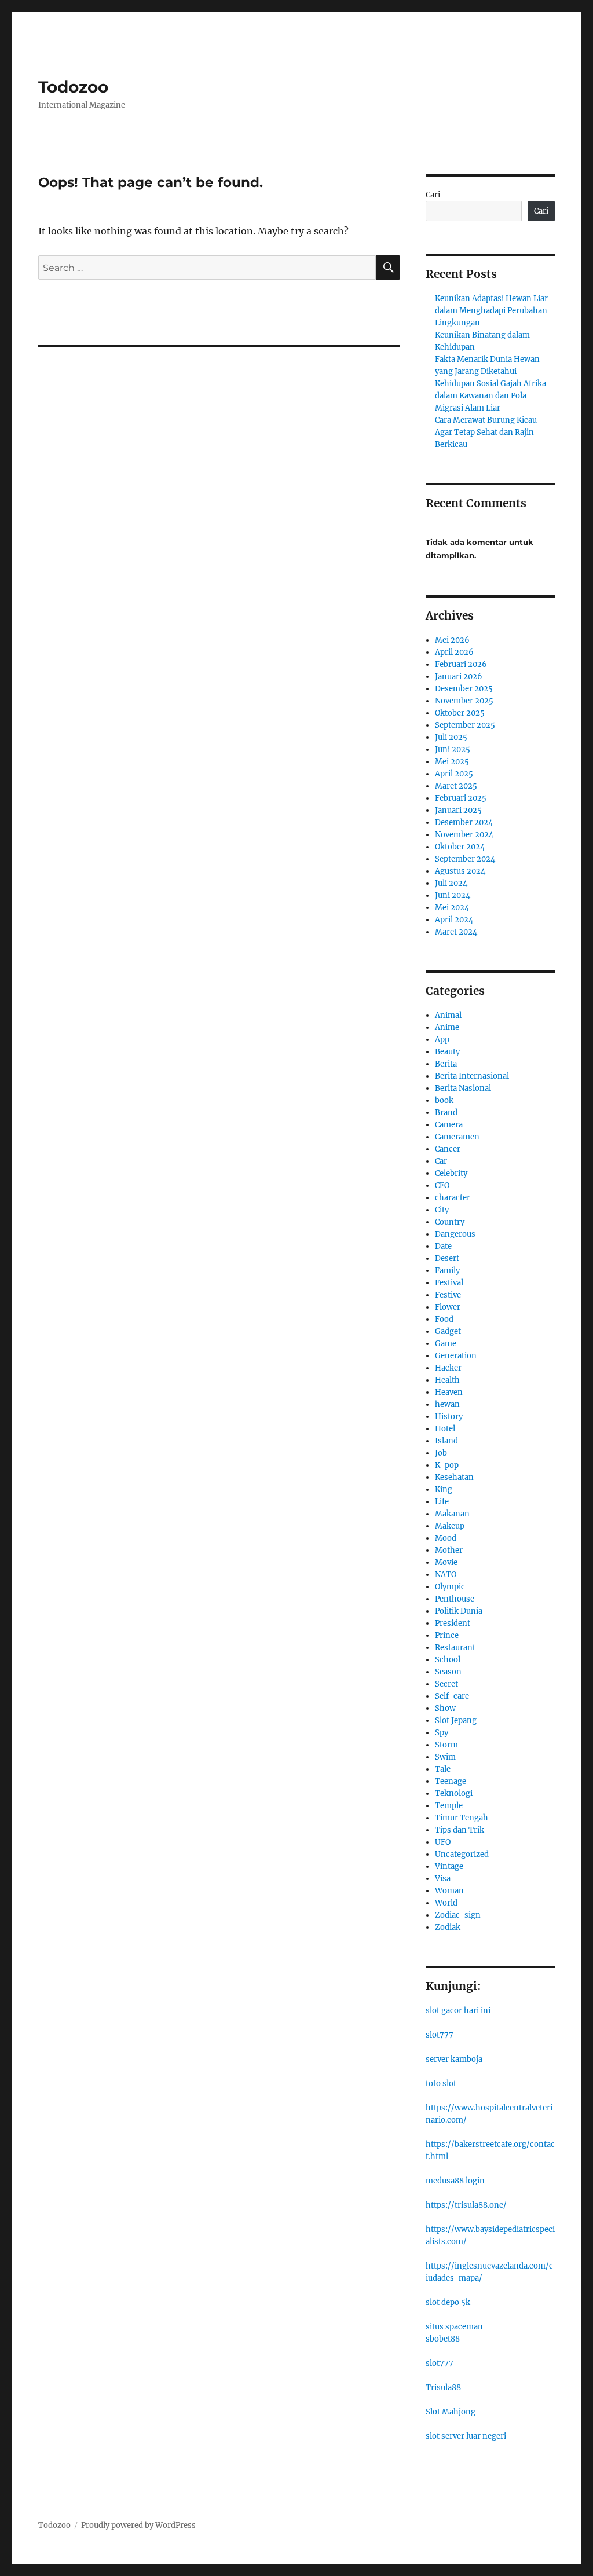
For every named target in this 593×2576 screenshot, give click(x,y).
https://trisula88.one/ (466, 2205)
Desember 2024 (464, 822)
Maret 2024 (456, 932)
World (446, 1903)
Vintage (449, 1866)
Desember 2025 (464, 689)
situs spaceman (454, 2327)
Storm (446, 1745)
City (442, 1210)
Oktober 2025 (460, 713)
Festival (449, 1283)
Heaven (449, 1392)
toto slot (441, 2084)
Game (446, 1344)
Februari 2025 (461, 798)
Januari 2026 (459, 677)
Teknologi (454, 1793)
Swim (445, 1757)
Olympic (450, 1587)
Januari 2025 (458, 810)
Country (450, 1222)
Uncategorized (462, 1854)
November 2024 (464, 835)
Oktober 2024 (460, 847)
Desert (447, 1258)
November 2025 (464, 701)
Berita (446, 1064)
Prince (447, 1635)
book (444, 1100)
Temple (449, 1806)
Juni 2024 (453, 895)
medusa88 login (455, 2181)
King (444, 1489)
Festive (448, 1295)
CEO (442, 1186)
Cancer (448, 1149)
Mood (446, 1538)
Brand (446, 1113)
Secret (446, 1684)
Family (447, 1271)
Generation (456, 1356)
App (442, 1040)
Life (442, 1502)
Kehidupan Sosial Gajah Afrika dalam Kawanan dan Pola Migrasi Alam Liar (490, 396)
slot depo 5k (448, 2302)
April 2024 (454, 920)
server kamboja (454, 2059)
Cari (433, 195)
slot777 (440, 2035)
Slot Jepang (456, 1721)
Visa (443, 1879)
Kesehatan (454, 1477)
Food (444, 1319)
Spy (442, 1733)
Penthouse (455, 1599)
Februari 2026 (461, 664)
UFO (443, 1842)
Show (445, 1708)
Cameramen (457, 1137)
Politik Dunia (459, 1611)
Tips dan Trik (460, 1830)
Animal (448, 1015)
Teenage (451, 1781)
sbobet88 (443, 2339)
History (449, 1417)
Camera (449, 1125)
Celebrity (451, 1173)
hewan (447, 1404)
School (448, 1660)
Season (448, 1672)
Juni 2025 (453, 750)
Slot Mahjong (451, 2412)
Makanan (452, 1514)
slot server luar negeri (466, 2436)
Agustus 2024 (460, 871)
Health (447, 1380)
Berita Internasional (472, 1076)
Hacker (448, 1368)
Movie (446, 1562)
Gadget (448, 1331)
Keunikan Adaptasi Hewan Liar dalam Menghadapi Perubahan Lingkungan (491, 311)
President (453, 1623)
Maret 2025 (456, 786)
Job (441, 1453)
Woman (449, 1891)
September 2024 (465, 859)
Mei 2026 (452, 640)
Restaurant (455, 1648)
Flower (448, 1307)
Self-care (452, 1696)
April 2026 (454, 652)
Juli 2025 (451, 737)
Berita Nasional (463, 1088)
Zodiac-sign (458, 1915)
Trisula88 (443, 2388)
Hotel (445, 1429)
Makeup (450, 1526)
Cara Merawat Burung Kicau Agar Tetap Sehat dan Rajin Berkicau (486, 432)
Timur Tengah (462, 1818)
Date (443, 1246)
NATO (446, 1575)
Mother (449, 1550)
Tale (443, 1769)
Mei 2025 (452, 762)
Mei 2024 (452, 908)
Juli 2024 (451, 883)
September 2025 (465, 725)
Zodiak (448, 1927)
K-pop (447, 1465)
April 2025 (454, 774)
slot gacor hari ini (458, 2011)
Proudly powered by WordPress (138, 2525)
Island (446, 1441)
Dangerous (455, 1234)
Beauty (447, 1052)
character (453, 1198)
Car (441, 1161)
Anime (447, 1027)
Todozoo (73, 87)
